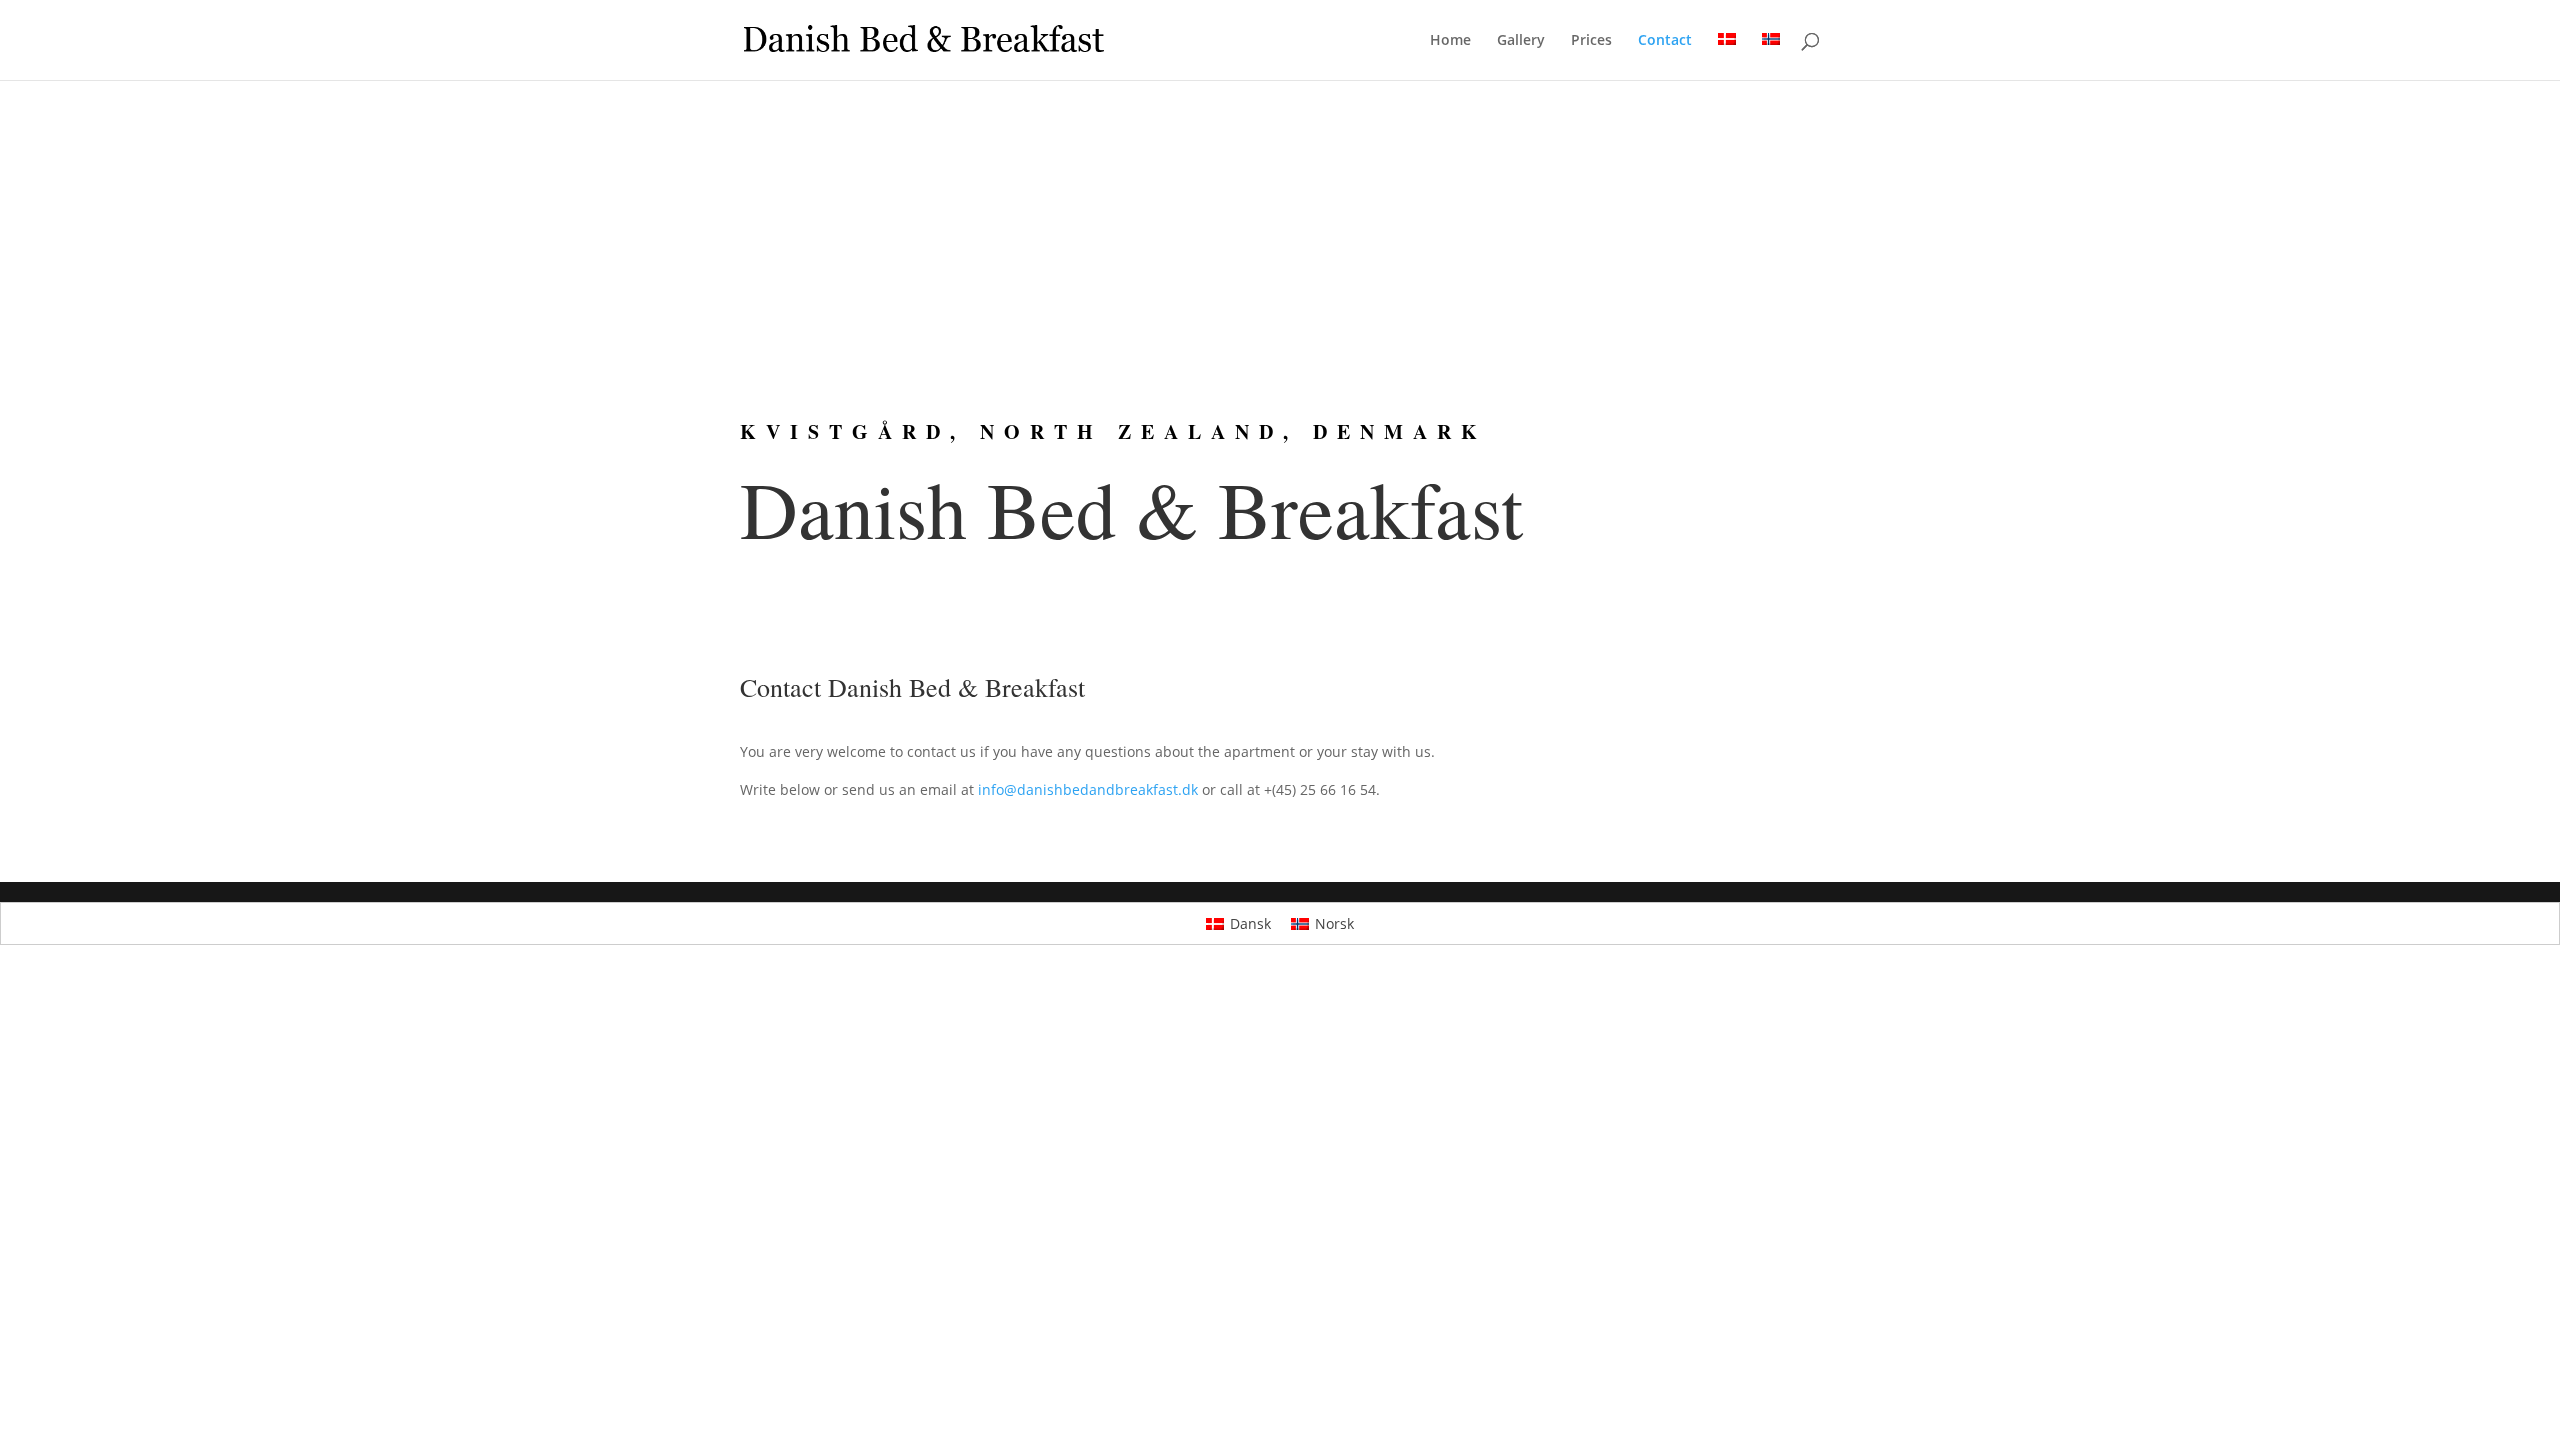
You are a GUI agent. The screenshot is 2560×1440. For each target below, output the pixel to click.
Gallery (1521, 41)
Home (1450, 41)
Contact (1665, 41)
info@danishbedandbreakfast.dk (1088, 789)
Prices (1591, 41)
